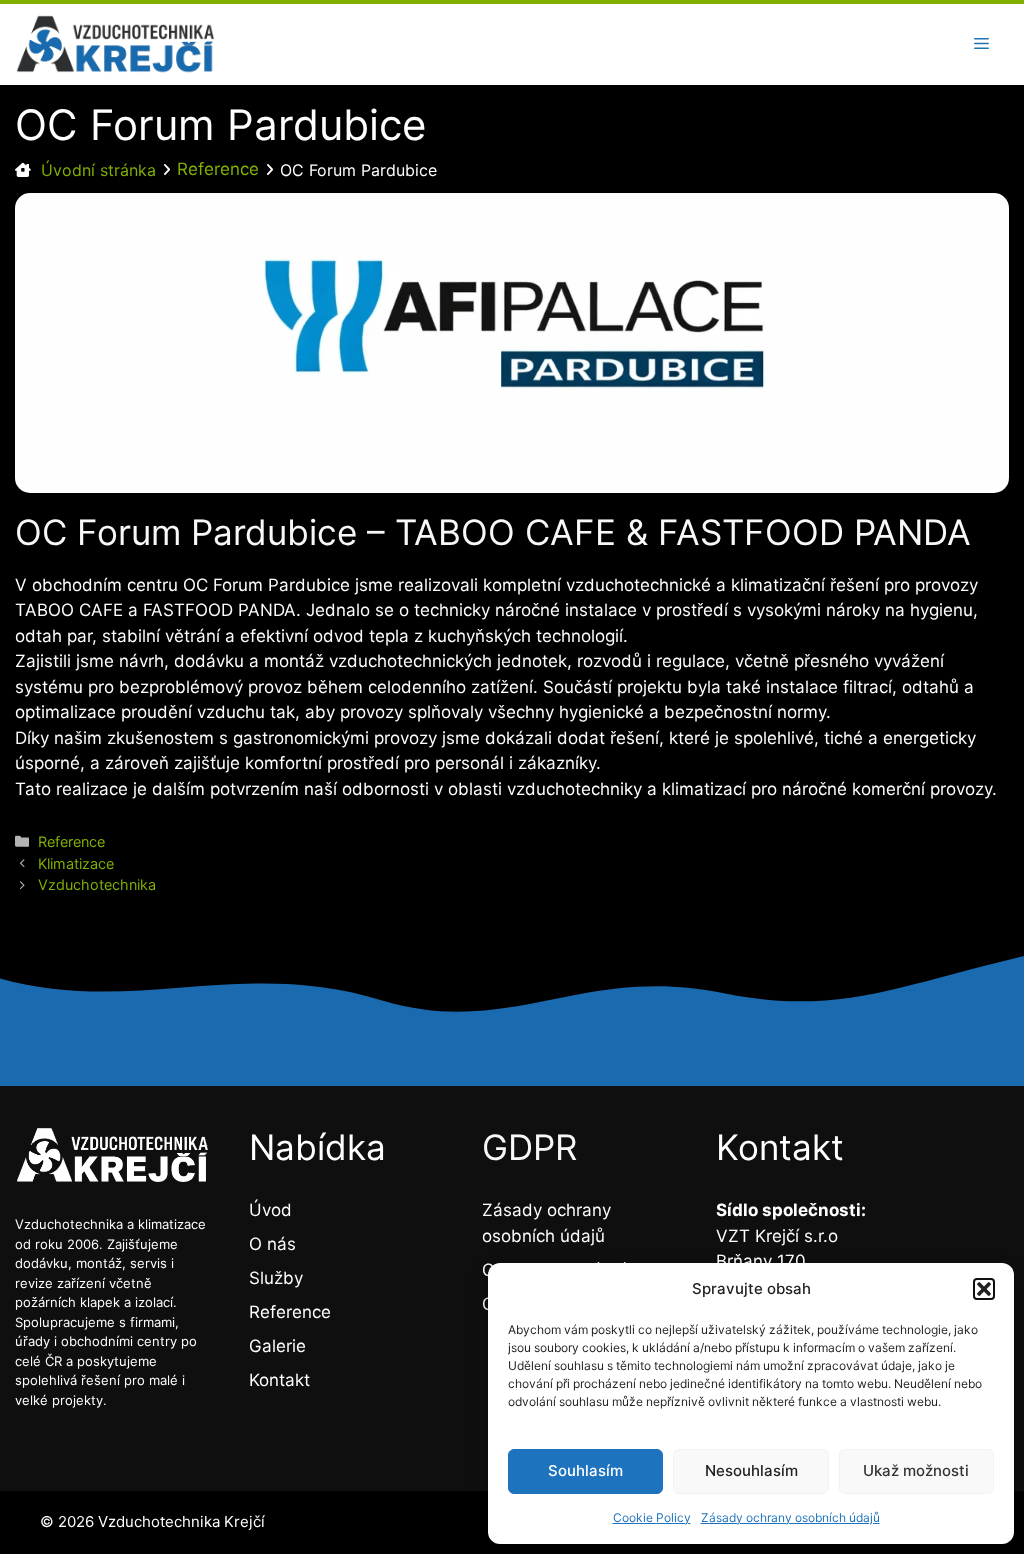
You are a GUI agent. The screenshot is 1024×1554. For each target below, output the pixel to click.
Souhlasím (585, 1470)
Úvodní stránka (98, 170)
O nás (272, 1244)
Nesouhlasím (751, 1470)
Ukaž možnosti (916, 1470)
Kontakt (279, 1380)
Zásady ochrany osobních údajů (790, 1517)
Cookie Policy (652, 1517)
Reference (218, 169)
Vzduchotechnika (97, 884)
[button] (984, 1289)
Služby (276, 1278)
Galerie (277, 1346)
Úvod (270, 1210)
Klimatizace (76, 863)
